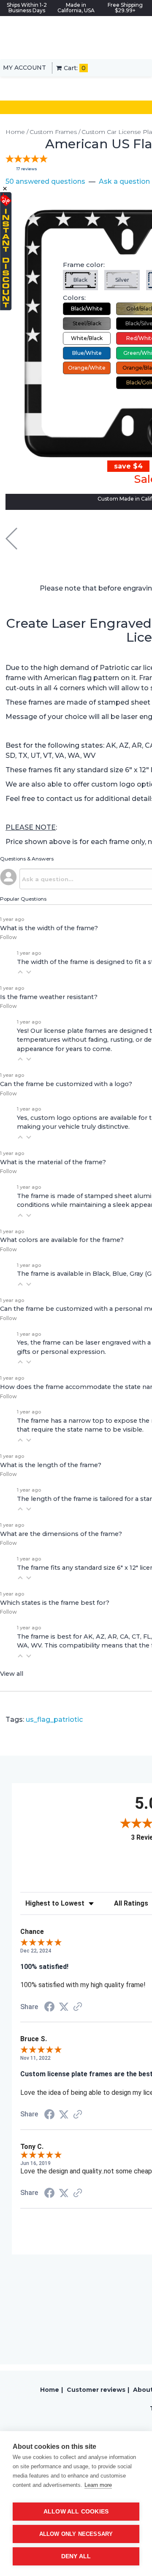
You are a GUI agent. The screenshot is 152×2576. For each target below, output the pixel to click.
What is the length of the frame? (51, 1465)
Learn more (98, 2485)
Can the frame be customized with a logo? (66, 1084)
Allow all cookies (76, 2512)
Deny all (76, 2556)
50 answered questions (45, 181)
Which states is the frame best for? (55, 1603)
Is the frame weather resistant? (49, 997)
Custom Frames (53, 132)
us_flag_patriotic (54, 1720)
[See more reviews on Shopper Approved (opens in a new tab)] (78, 2007)
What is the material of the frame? (53, 1162)
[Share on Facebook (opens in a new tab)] (49, 2008)
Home (15, 132)
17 (27, 169)
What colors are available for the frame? (62, 1240)
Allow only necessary (76, 2534)
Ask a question (124, 181)
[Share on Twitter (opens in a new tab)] (64, 2007)
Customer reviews (96, 2390)
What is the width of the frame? (49, 928)
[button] (20, 972)
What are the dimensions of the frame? (61, 1534)
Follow (8, 937)
